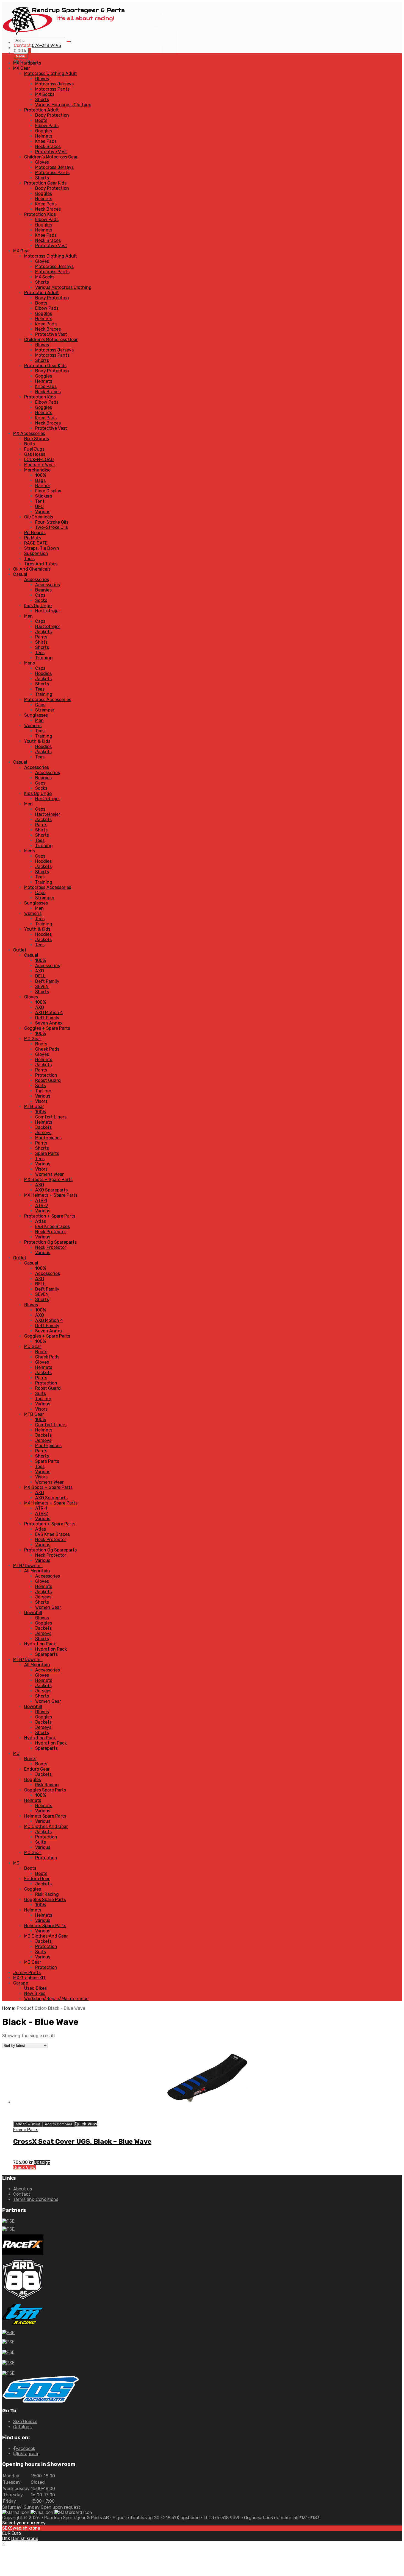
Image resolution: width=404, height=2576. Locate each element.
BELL (40, 976)
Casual (20, 574)
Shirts (41, 642)
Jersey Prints (27, 1973)
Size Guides (25, 2422)
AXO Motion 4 (49, 1013)
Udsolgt (42, 2162)
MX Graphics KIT (30, 1978)
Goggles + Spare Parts (47, 1028)
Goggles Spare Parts (45, 1790)
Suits (41, 1086)
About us (23, 2189)
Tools (29, 559)
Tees (40, 653)
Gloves (42, 79)
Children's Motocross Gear (51, 157)
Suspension (36, 553)
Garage (21, 1983)
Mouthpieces (48, 1138)
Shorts (42, 100)
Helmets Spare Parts (45, 1816)
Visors (41, 1101)
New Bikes (35, 1993)
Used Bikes (35, 1988)
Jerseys (43, 1133)
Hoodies (43, 673)
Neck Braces (48, 146)
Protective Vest (51, 152)
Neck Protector (51, 1232)
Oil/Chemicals (39, 517)
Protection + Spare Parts (50, 1216)
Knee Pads (46, 141)
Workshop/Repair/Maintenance (56, 1999)
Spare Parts (47, 1153)
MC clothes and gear (46, 1826)
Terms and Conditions (36, 2199)
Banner (43, 486)
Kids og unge (38, 606)
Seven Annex (49, 1023)
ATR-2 (42, 1206)
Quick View (86, 2124)
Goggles (44, 131)
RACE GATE (36, 543)
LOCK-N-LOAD (39, 460)
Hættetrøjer (48, 611)
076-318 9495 (46, 45)
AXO (40, 971)
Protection (46, 1075)
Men (28, 616)
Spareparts (46, 1654)
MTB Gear (34, 1106)
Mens (30, 663)
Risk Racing (47, 1785)
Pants (41, 637)
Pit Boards (35, 533)
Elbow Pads (47, 126)
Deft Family (47, 981)
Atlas (41, 1221)
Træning (44, 658)
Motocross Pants (52, 89)
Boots (41, 120)
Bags (40, 480)
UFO (39, 506)
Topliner (43, 1091)
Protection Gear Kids (45, 183)
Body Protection (52, 115)
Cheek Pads (47, 1049)
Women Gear (48, 1607)
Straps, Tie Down (42, 548)
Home (8, 2008)
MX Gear (22, 68)
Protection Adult (41, 110)
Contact (22, 2194)
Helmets (44, 136)
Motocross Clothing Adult (51, 73)
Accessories (37, 580)
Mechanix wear (40, 465)
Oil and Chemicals (32, 569)
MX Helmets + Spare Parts (51, 1195)
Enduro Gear (37, 1769)
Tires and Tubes (41, 564)
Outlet (20, 950)
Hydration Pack (40, 1644)
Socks (41, 600)
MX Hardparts (27, 63)
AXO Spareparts (51, 1190)
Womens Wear (49, 1174)
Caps (40, 595)
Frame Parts (26, 2130)
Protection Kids (40, 214)
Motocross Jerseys (54, 84)
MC (16, 1753)
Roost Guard (48, 1080)
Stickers (44, 496)
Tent (40, 501)
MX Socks (45, 94)
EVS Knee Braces (52, 1226)
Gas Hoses (35, 454)
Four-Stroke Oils (52, 522)
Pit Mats (33, 538)
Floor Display (48, 491)
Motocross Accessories (48, 700)
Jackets (43, 632)
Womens (33, 726)
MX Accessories (29, 433)
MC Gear (33, 1039)
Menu (21, 56)
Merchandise (37, 470)
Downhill (33, 1613)
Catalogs (22, 2427)
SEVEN (42, 986)
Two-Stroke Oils (52, 527)
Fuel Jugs (34, 449)
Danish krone (25, 2539)
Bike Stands (37, 439)
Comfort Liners (51, 1117)
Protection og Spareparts (50, 1242)
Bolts (30, 444)
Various (43, 512)
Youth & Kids (37, 741)
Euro (16, 2533)
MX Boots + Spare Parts (48, 1180)
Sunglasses (36, 715)
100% (41, 475)
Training (44, 694)
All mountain (37, 1571)
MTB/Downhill (28, 1566)
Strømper (45, 710)
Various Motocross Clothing (63, 105)
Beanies (43, 590)
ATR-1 (41, 1200)
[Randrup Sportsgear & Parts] (64, 35)
